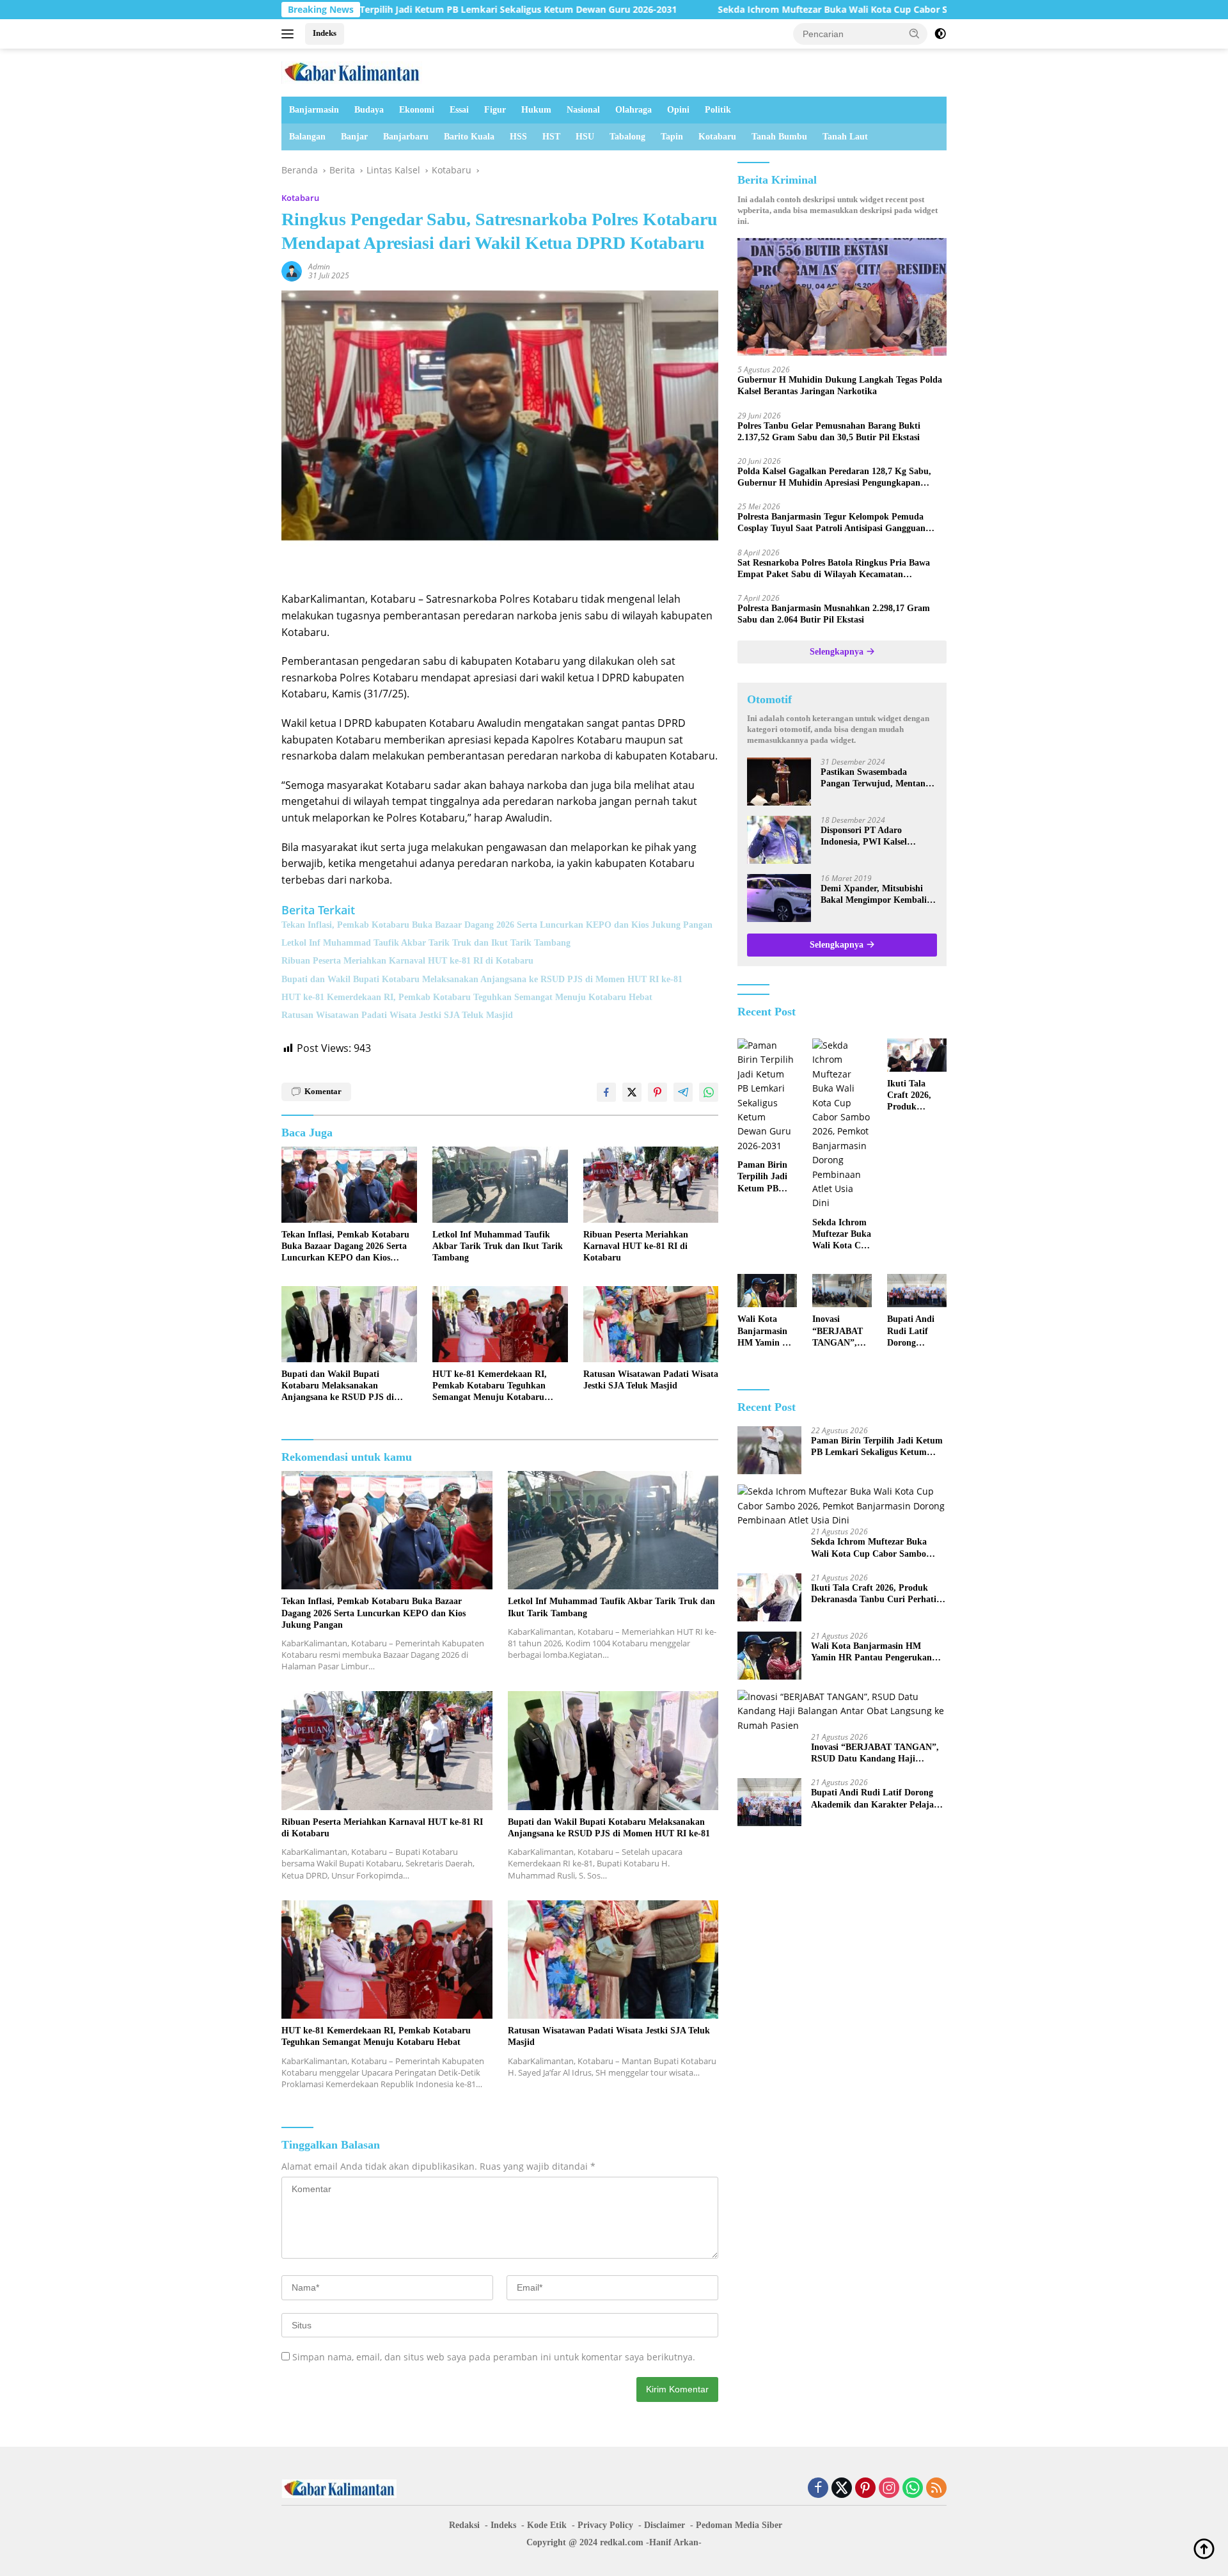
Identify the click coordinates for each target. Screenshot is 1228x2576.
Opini (678, 110)
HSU (585, 137)
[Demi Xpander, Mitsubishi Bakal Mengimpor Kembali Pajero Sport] (779, 898)
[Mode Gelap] (940, 34)
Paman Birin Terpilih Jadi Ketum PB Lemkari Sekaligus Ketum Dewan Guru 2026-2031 (363, 10)
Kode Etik (547, 2525)
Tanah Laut (845, 137)
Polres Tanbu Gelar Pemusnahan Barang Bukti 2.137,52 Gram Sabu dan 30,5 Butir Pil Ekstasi (829, 432)
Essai (459, 110)
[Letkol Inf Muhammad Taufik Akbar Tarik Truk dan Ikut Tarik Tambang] (500, 1185)
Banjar (354, 137)
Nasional (583, 110)
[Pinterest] (865, 2489)
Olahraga (634, 110)
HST (551, 137)
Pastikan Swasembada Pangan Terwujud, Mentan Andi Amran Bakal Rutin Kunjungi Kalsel (873, 778)
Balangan (307, 137)
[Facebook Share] (606, 1092)
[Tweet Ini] (632, 1092)
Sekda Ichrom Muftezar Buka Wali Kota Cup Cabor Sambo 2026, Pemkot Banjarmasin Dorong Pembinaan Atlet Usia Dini (855, 10)
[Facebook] (818, 2489)
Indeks (325, 33)
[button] (915, 33)
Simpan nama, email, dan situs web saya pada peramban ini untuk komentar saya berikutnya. (494, 2357)
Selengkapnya (838, 652)
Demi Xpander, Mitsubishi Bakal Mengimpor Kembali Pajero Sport (874, 895)
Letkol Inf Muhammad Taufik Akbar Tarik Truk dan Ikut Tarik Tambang (426, 943)
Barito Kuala (469, 137)
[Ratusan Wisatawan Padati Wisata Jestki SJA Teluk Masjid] (651, 1324)
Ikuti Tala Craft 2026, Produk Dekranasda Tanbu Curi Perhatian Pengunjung (911, 1096)
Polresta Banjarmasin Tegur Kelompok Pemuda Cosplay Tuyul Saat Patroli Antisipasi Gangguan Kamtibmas (831, 523)
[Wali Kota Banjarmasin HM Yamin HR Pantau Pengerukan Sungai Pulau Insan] (767, 1291)
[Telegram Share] (683, 1092)
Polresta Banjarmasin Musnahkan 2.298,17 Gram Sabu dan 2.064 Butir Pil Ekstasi (834, 614)
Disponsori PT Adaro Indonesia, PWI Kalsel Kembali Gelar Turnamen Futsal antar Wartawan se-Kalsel (872, 837)
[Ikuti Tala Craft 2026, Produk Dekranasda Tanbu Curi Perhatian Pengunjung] (917, 1055)
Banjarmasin (314, 110)
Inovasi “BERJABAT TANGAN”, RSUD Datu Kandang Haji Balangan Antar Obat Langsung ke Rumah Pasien (840, 1332)
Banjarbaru (406, 137)
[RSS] (936, 2489)
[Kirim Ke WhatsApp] (709, 1092)
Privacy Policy (605, 2525)
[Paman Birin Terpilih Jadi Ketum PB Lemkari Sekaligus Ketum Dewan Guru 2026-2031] (767, 1096)
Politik (718, 110)
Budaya (369, 110)
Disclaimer (665, 2525)
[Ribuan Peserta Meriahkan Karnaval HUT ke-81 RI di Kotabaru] (651, 1185)
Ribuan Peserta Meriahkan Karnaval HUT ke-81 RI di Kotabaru (407, 961)
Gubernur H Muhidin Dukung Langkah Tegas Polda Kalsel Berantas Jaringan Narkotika (840, 386)
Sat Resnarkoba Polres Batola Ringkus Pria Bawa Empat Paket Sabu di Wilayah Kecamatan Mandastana (834, 569)
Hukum (536, 110)
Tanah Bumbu (779, 137)
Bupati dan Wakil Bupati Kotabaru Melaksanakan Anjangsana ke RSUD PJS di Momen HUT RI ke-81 (482, 979)
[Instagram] (889, 2489)
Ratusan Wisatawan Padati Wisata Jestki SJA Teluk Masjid (397, 1015)
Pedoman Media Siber (739, 2525)
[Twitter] (842, 2489)
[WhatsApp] (913, 2489)
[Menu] (290, 34)
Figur (495, 110)
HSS (518, 137)
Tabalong (627, 137)
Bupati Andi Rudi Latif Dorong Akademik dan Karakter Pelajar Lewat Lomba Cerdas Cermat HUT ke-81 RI (916, 1332)
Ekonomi (417, 110)
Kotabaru (717, 137)
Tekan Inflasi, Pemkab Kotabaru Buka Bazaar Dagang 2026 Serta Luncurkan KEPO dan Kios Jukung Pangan (497, 925)
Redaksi (464, 2525)
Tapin (672, 137)
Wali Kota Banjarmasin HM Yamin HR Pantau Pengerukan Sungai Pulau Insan (767, 1332)
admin (319, 266)
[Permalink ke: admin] (292, 270)
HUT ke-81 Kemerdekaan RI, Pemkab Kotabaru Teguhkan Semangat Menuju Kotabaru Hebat (467, 997)
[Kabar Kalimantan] (352, 71)
